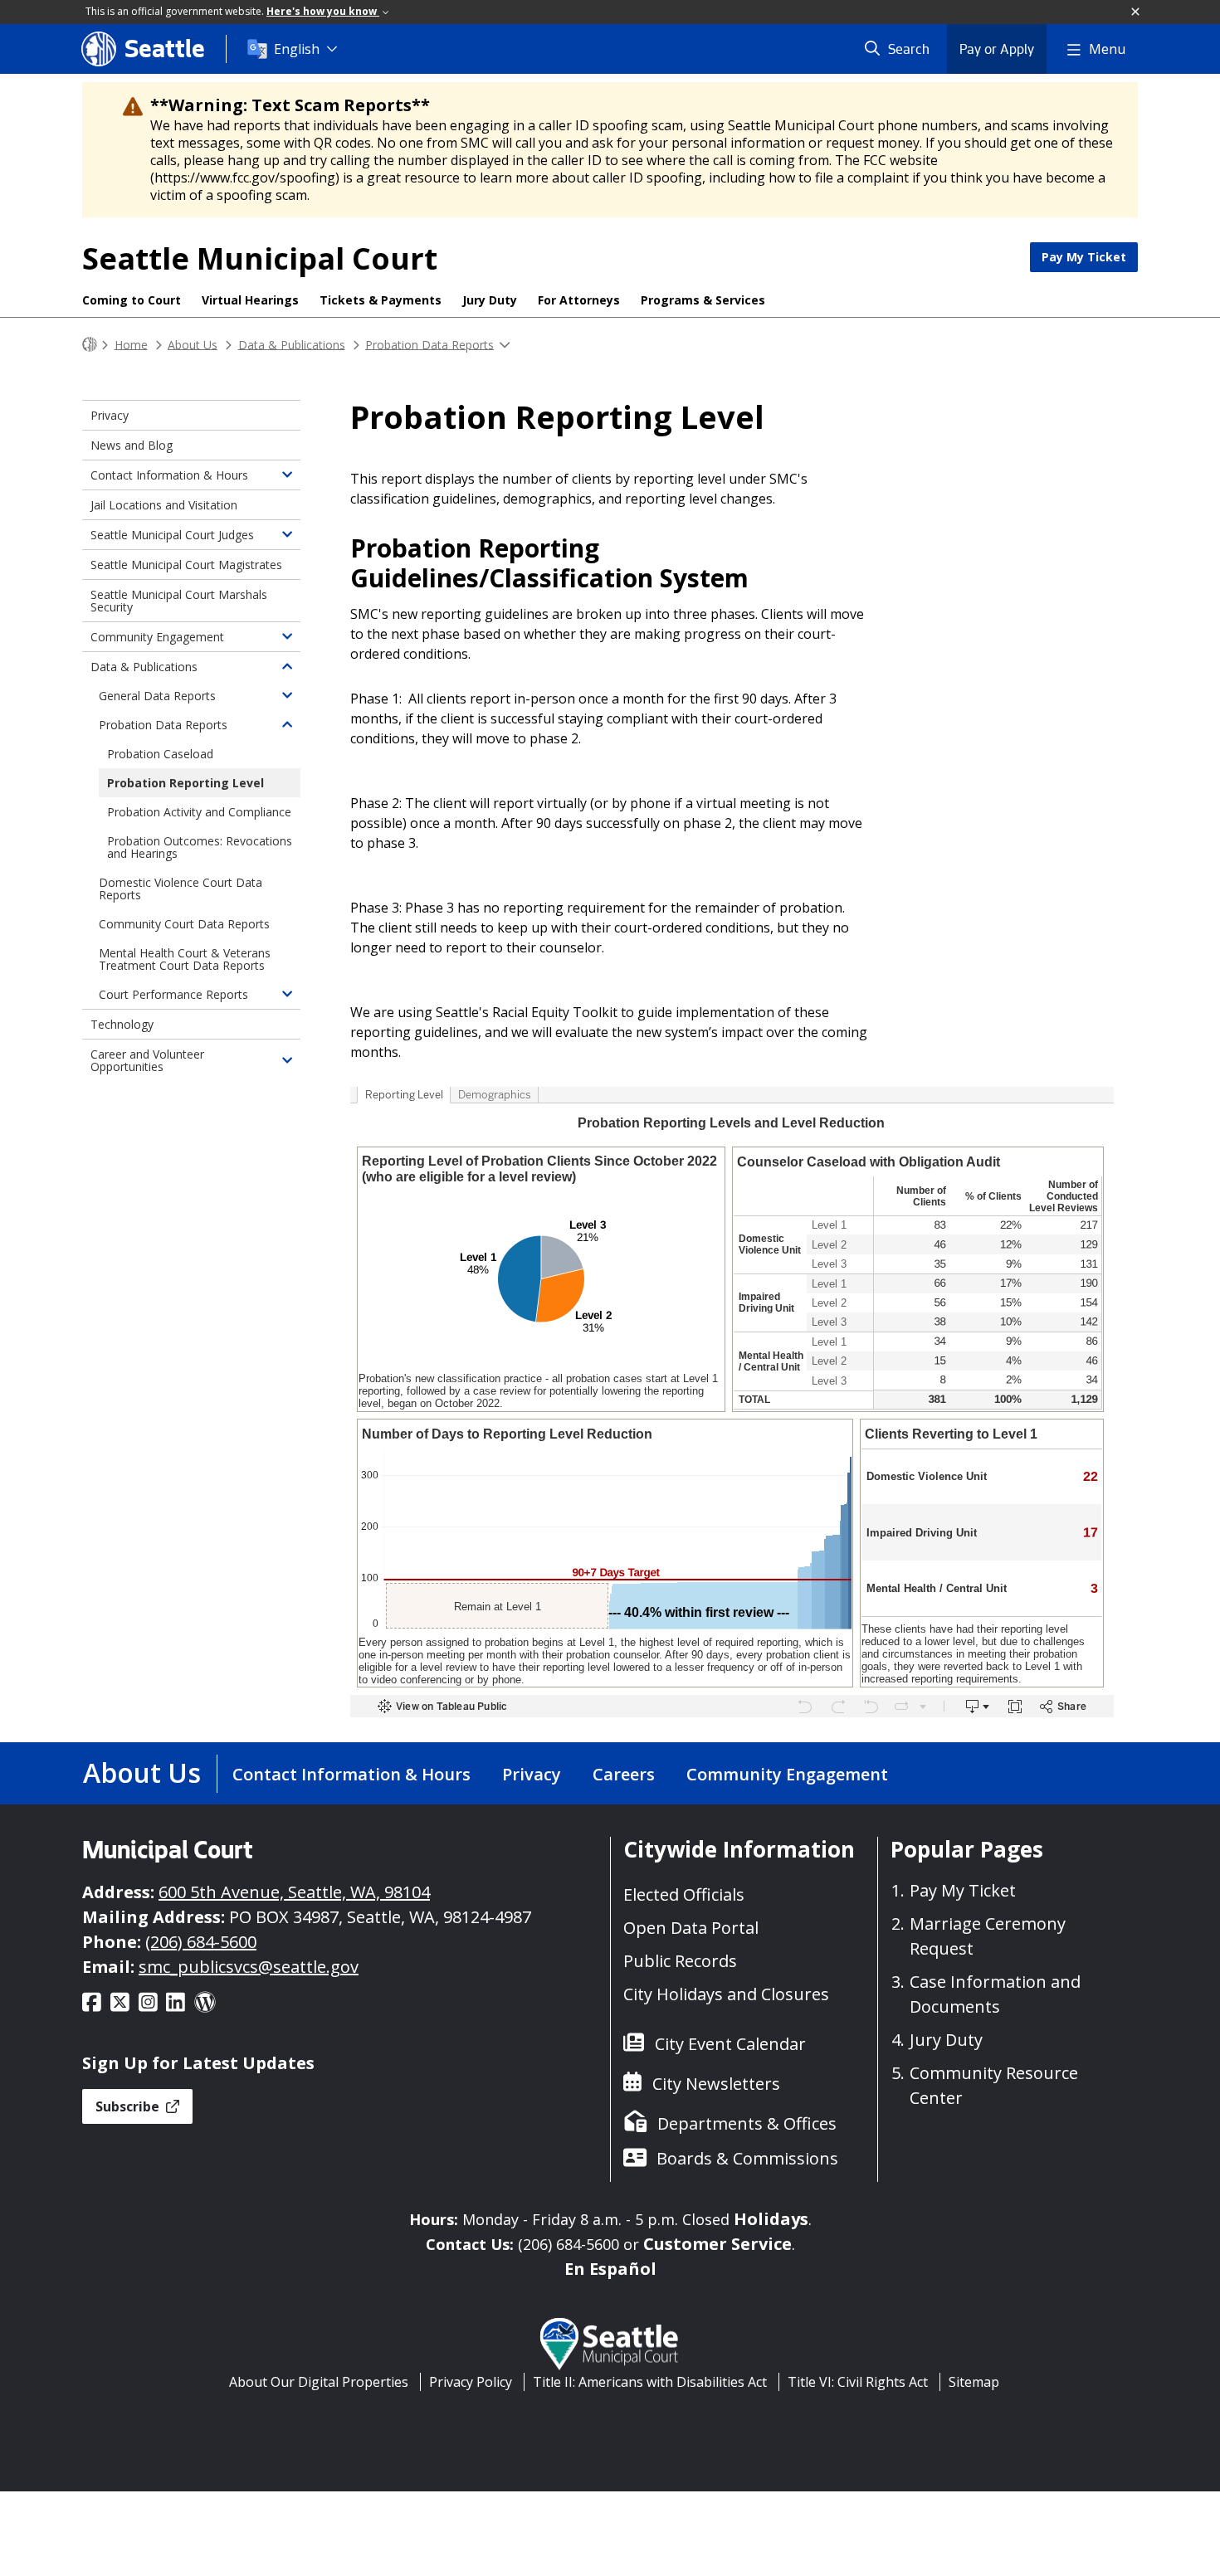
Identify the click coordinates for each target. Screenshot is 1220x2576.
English (297, 49)
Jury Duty (490, 300)
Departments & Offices (747, 2123)
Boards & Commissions (747, 2158)
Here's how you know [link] (323, 11)
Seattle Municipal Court (260, 258)
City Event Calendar (730, 2044)
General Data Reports (157, 696)
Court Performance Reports (173, 994)
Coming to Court (132, 300)
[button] (1136, 12)
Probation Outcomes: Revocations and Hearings (200, 847)
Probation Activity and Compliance (199, 812)
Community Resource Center (994, 2085)
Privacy (110, 415)
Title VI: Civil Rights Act (858, 2382)
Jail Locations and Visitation (164, 505)
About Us (193, 344)
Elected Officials (684, 1894)
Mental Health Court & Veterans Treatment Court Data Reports (185, 959)
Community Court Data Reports (184, 924)
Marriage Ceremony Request (988, 1936)
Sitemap (974, 2382)
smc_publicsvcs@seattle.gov (249, 1967)
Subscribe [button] (129, 2106)
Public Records (680, 1961)
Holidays (771, 2219)
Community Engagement (157, 637)
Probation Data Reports (429, 344)
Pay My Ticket (1084, 257)
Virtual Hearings (250, 300)
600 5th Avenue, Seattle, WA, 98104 (294, 1892)
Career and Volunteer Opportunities (147, 1060)
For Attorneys (579, 300)
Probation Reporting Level (185, 783)
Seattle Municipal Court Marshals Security (179, 601)
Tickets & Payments (381, 300)
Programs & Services (703, 300)
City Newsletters (716, 2084)
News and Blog (132, 445)
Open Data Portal (691, 1928)
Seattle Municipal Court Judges (172, 535)
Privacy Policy (471, 2382)
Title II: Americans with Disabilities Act (650, 2382)
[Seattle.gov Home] (90, 345)
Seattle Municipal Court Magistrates (186, 565)
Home (131, 344)
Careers (624, 1774)
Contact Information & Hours (169, 475)
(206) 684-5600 (201, 1942)
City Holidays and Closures (726, 1994)
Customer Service (717, 2244)
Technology (122, 1024)
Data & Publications (292, 344)
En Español (610, 2269)
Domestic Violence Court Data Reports (181, 889)
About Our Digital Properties (319, 2382)
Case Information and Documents (995, 1994)
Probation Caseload (160, 754)
